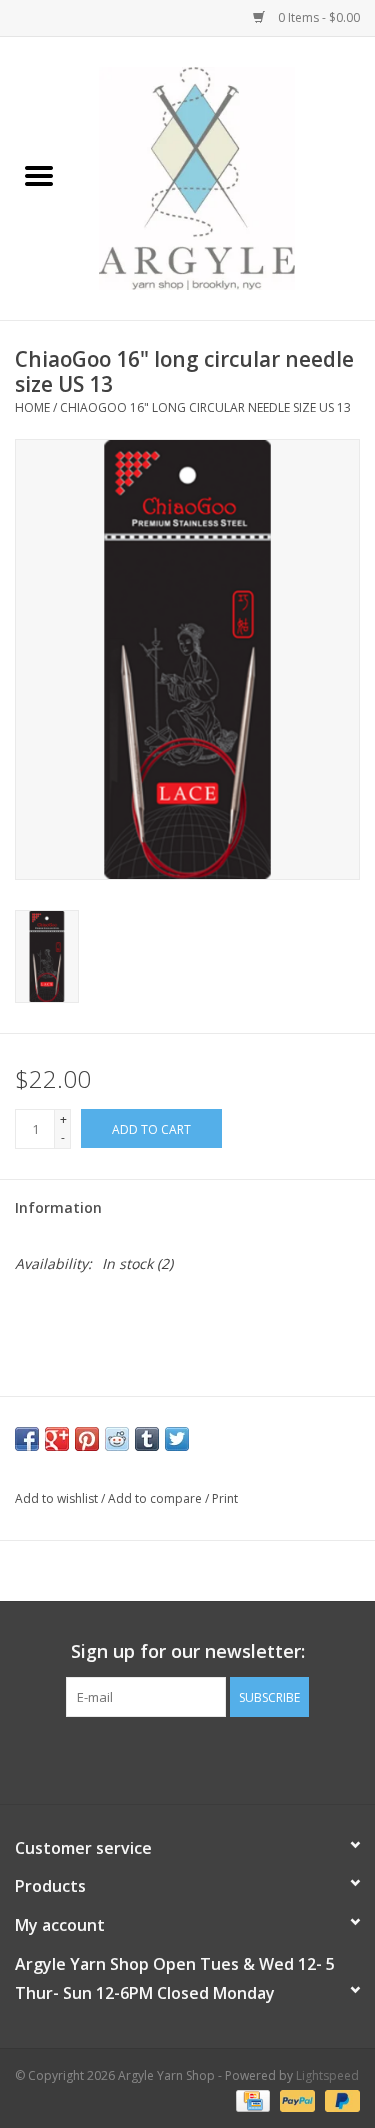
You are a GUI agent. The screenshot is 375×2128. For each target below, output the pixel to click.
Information (58, 1207)
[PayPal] (295, 2100)
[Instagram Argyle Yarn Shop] (188, 1758)
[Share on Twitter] (177, 1439)
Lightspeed (327, 2075)
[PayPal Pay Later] (339, 2100)
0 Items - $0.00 (317, 17)
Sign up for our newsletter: (188, 1651)
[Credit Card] (251, 2100)
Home (32, 407)
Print (225, 1498)
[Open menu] (39, 175)
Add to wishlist (58, 1498)
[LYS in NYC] (227, 176)
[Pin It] (87, 1439)
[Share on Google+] (57, 1439)
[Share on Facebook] (27, 1439)
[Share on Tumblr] (147, 1439)
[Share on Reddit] (117, 1439)
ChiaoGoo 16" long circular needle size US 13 (205, 407)
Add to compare (156, 1498)
